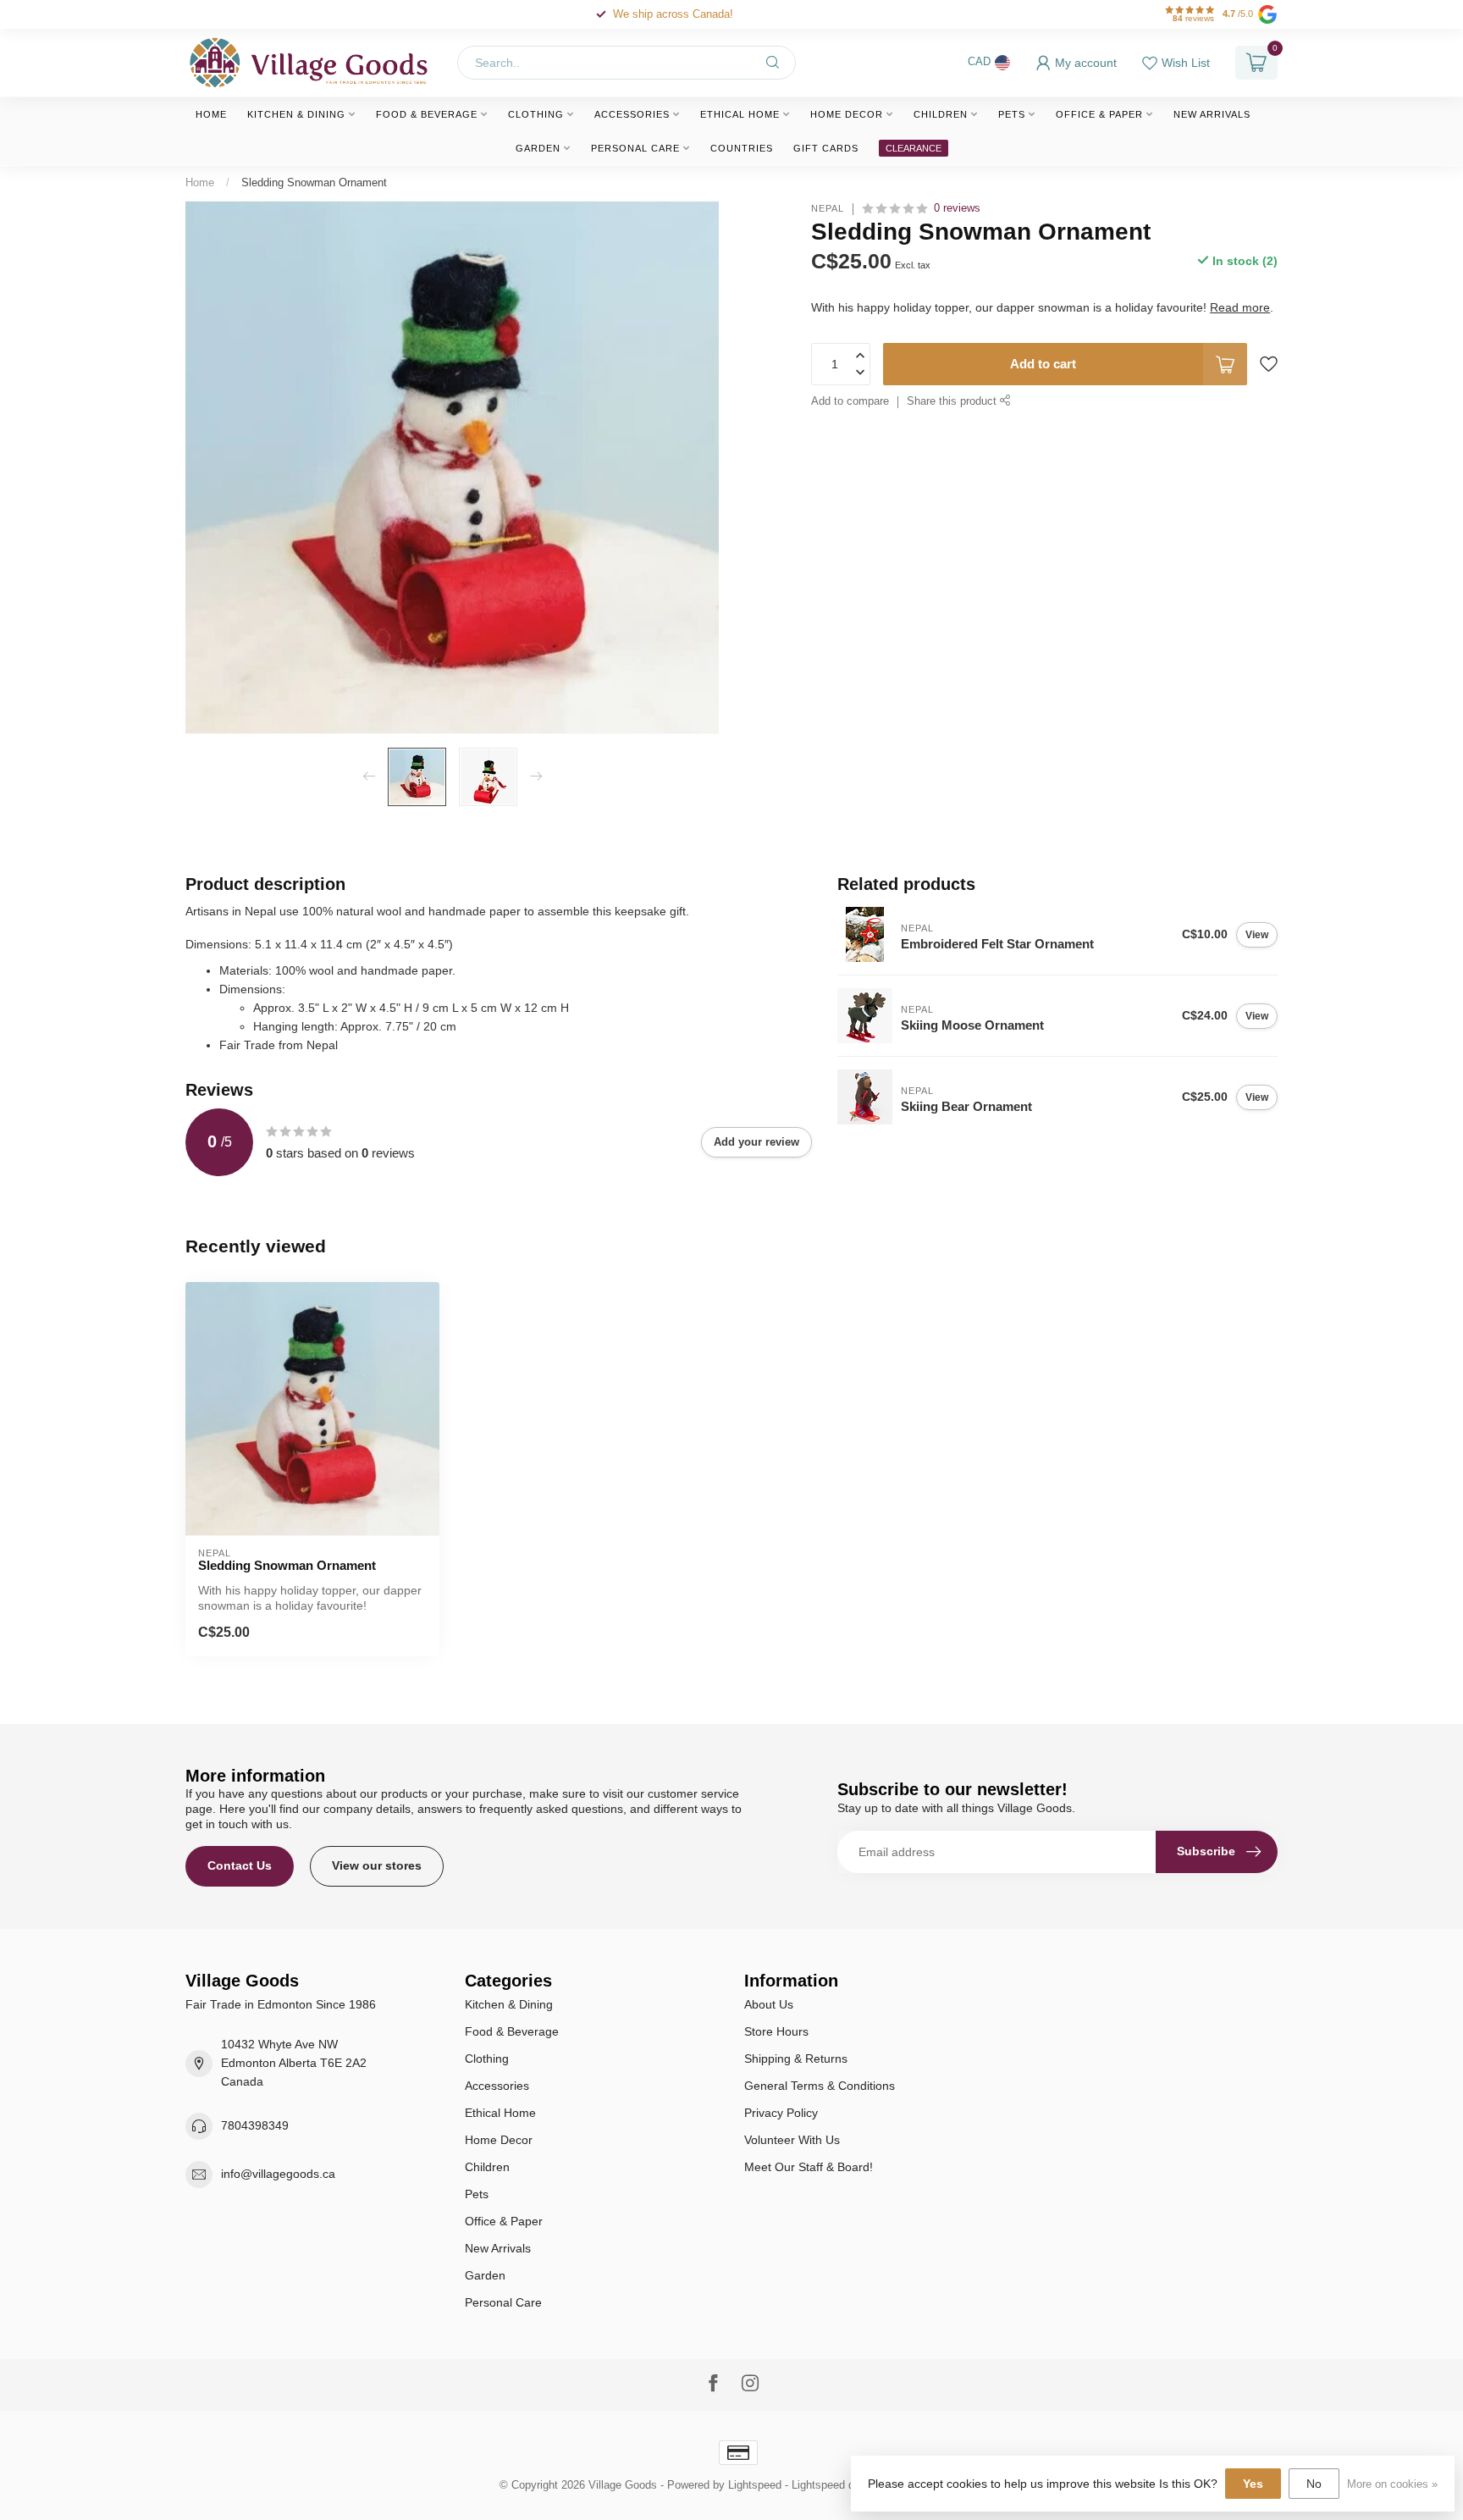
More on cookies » (1392, 2484)
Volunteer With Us (792, 2140)
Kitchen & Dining (296, 114)
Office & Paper (1099, 114)
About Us (769, 2004)
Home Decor (847, 114)
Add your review (756, 1142)
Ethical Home (740, 114)
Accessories (632, 114)
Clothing (536, 114)
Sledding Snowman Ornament (314, 182)
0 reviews (957, 208)
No (1314, 2484)
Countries (742, 148)
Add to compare (850, 401)
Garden (538, 148)
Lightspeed (755, 2485)
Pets (1012, 114)
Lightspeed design (836, 2485)
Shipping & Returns (796, 2059)
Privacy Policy (781, 2113)
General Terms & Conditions (820, 2086)
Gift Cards (826, 148)
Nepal (828, 209)
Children (941, 114)
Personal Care (635, 148)
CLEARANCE (914, 148)
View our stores (377, 1865)
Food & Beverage (427, 114)
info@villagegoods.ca (278, 2174)
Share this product (953, 401)
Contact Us (240, 1865)
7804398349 (255, 2125)
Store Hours (776, 2031)
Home (211, 114)
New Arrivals (1212, 114)
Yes (1253, 2484)
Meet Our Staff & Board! (809, 2167)
